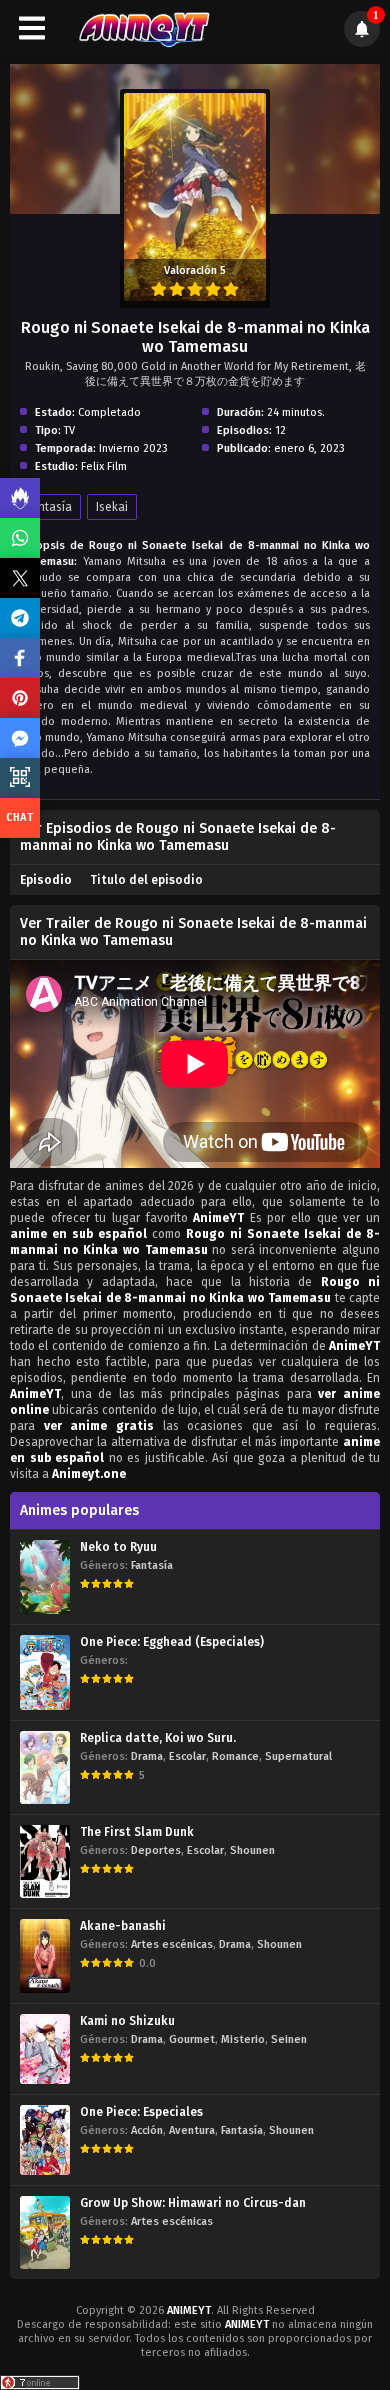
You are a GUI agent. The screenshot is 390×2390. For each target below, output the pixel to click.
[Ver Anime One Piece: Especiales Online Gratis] (45, 2140)
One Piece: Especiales (141, 2112)
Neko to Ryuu (118, 1547)
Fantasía (49, 507)
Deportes (156, 1850)
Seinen (289, 2039)
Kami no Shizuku (127, 2021)
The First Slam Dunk (137, 1832)
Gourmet (192, 2039)
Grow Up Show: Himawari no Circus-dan (193, 2203)
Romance (235, 1756)
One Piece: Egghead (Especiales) (172, 1642)
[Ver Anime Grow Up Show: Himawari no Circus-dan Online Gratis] (45, 2232)
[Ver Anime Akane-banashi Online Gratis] (45, 1955)
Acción (147, 2130)
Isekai (112, 507)
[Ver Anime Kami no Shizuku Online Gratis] (45, 2049)
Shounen (252, 1850)
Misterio (243, 2039)
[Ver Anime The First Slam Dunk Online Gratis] (45, 1861)
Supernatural (298, 1756)
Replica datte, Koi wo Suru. (158, 1738)
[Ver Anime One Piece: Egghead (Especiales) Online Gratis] (45, 1672)
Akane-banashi (123, 1926)
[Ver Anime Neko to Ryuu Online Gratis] (45, 1576)
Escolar (187, 1756)
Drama (147, 1756)
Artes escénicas (172, 1944)
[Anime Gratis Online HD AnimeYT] (143, 28)
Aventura (192, 2130)
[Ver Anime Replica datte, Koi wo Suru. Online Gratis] (45, 1767)
